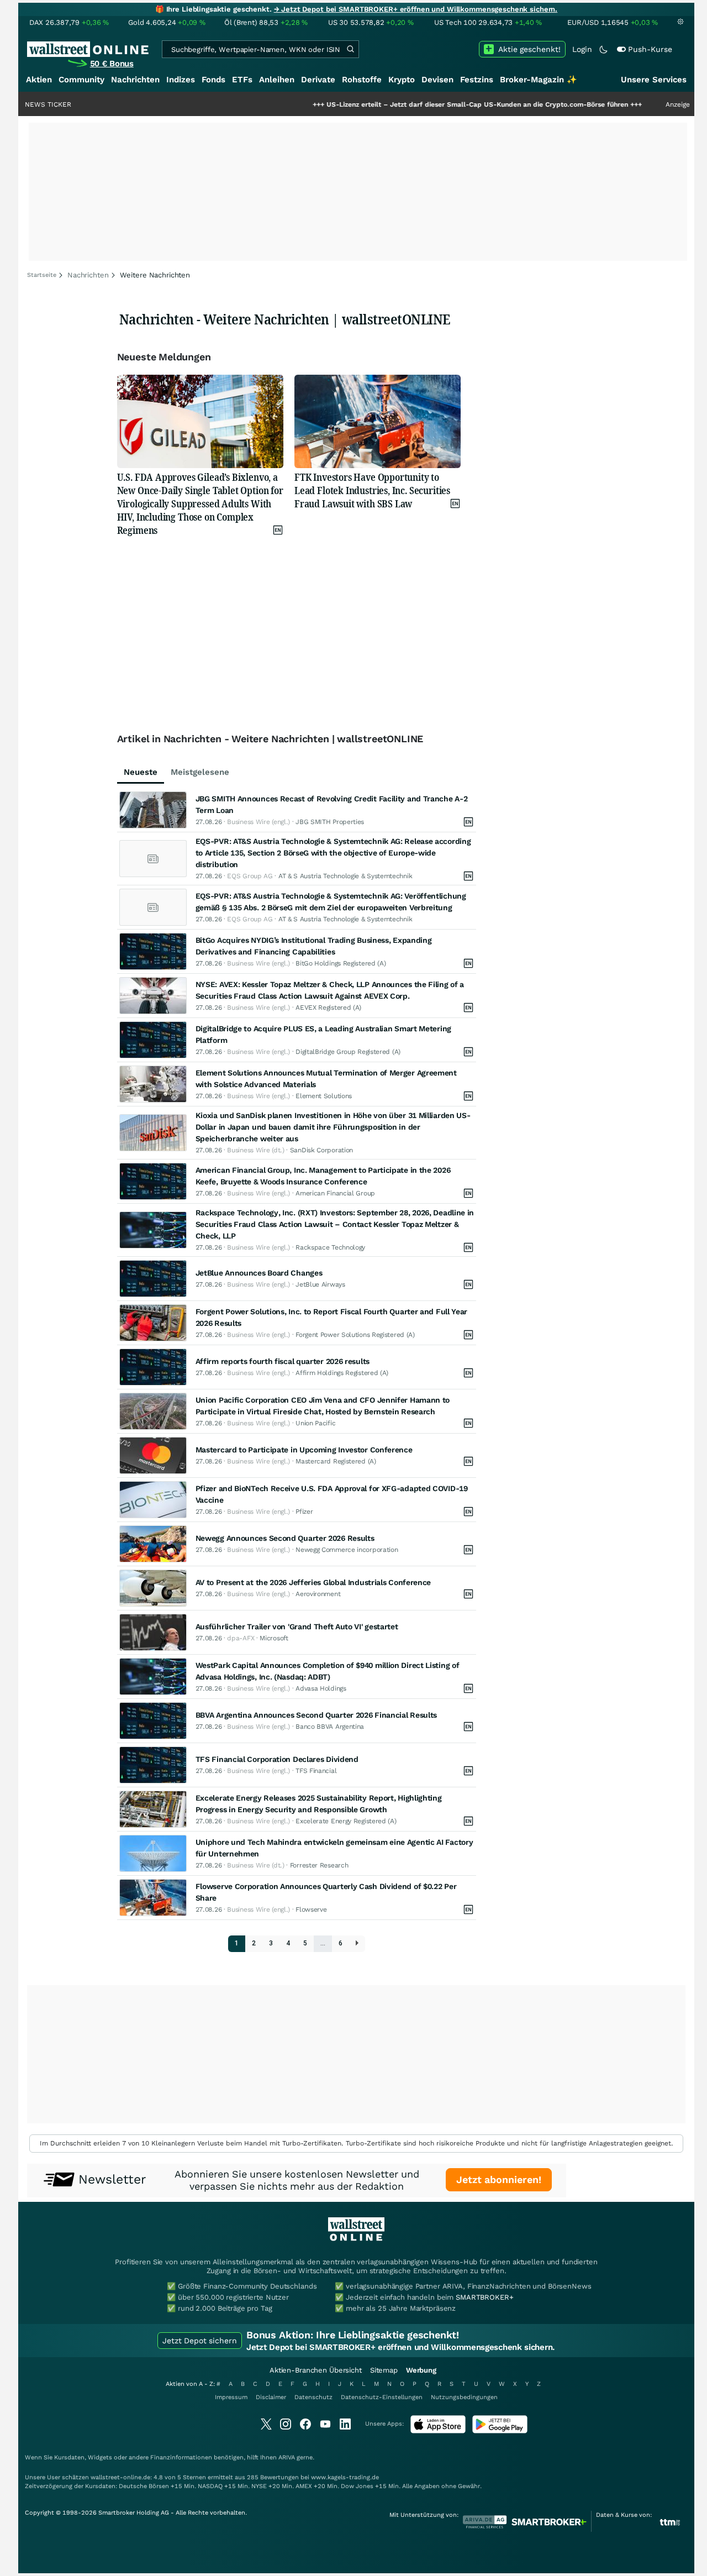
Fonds (213, 80)
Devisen (437, 80)
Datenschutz (313, 2397)
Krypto (402, 80)
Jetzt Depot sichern (200, 2341)
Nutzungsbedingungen (464, 2397)
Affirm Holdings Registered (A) (342, 1373)
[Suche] (350, 49)
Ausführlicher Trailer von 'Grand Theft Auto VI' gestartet (297, 1627)
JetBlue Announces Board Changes (259, 1273)
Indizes (181, 80)
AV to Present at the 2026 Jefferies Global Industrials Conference (313, 1582)
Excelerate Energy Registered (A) (346, 1821)
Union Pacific (315, 1423)
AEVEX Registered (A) (328, 1008)
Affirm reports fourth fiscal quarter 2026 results (283, 1361)
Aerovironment (318, 1594)
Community (81, 80)
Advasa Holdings (321, 1688)
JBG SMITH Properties (330, 822)
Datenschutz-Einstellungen (382, 2397)
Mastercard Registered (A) (336, 1461)
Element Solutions (324, 1096)
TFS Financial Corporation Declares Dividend (277, 1759)
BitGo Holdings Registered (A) (341, 963)
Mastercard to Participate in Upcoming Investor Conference (304, 1450)
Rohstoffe (362, 80)
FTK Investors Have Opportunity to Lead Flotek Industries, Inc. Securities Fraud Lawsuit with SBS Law (372, 490)
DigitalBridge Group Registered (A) (348, 1052)
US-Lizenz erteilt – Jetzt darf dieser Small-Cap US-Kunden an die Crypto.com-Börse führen (419, 104)
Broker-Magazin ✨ (539, 80)
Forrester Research (319, 1865)
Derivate (318, 80)
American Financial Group (335, 1193)
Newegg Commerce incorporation (347, 1550)
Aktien (39, 80)
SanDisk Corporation (321, 1150)
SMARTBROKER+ (484, 2297)
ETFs (242, 80)
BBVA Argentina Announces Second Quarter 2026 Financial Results (316, 1715)
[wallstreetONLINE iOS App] (438, 2431)
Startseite (42, 275)
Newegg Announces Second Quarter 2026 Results (285, 1538)
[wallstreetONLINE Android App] (500, 2431)
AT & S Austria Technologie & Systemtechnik (345, 876)
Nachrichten (135, 80)
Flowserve (311, 1909)
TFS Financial (316, 1771)
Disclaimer (271, 2397)
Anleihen (277, 80)
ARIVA (287, 2457)
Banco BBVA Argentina (330, 1727)
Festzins (477, 80)
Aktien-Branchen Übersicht (316, 2370)
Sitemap (384, 2370)
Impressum (231, 2397)
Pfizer (304, 1512)
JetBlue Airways (320, 1284)
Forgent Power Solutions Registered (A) (355, 1335)
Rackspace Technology (330, 1247)
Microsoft (274, 1638)
